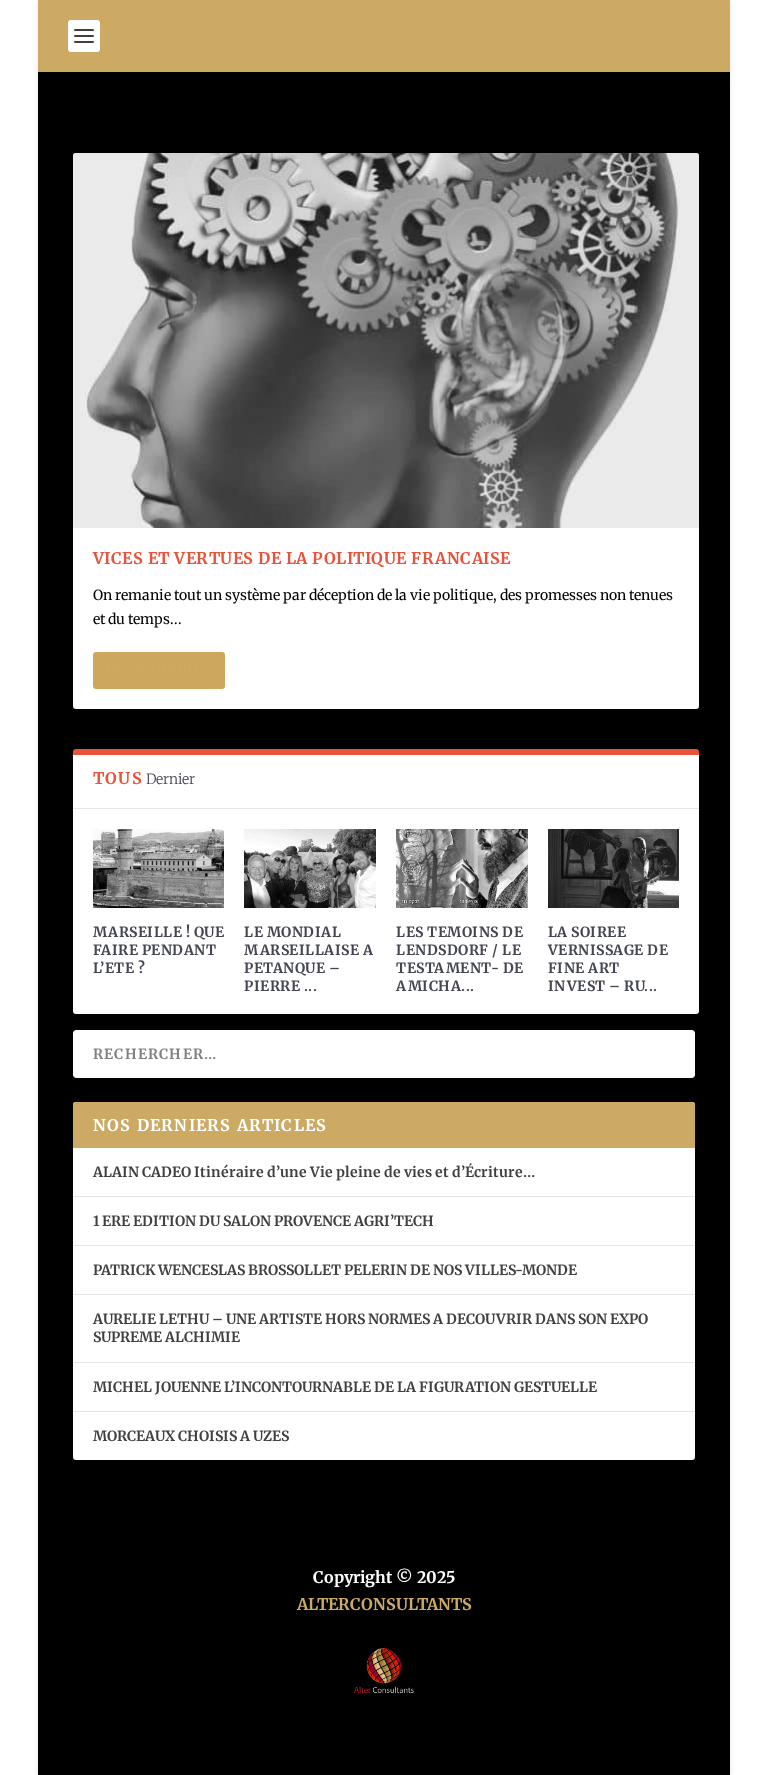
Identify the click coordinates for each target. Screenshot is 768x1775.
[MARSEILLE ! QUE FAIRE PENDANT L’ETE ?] (159, 868)
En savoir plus (159, 670)
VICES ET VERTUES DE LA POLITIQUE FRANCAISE (302, 558)
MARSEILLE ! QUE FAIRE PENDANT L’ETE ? (159, 950)
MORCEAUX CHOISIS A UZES (191, 1436)
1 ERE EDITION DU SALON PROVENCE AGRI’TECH (263, 1221)
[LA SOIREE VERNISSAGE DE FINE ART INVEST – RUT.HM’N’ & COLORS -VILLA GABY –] (614, 868)
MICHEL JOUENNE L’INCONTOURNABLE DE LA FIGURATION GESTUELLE (345, 1387)
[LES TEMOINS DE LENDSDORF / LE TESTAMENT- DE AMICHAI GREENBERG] (462, 868)
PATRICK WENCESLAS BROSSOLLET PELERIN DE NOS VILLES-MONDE (335, 1270)
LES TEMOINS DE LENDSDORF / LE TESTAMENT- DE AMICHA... (460, 959)
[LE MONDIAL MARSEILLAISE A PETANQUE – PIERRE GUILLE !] (310, 868)
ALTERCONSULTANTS (384, 1604)
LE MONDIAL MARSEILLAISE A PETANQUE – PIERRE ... (308, 959)
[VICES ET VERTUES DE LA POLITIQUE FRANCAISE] (386, 340)
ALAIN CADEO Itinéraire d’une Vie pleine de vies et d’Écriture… (315, 1172)
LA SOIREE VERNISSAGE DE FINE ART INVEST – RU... (608, 959)
